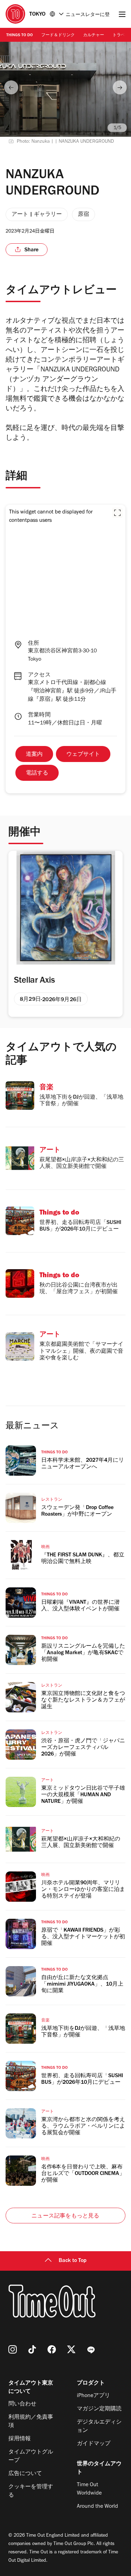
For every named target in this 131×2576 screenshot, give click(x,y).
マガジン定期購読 (99, 2409)
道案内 (34, 755)
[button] (117, 513)
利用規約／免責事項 (31, 2422)
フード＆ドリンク (58, 36)
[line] (91, 2349)
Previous (11, 87)
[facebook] (52, 2349)
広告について (25, 2474)
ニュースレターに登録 (88, 15)
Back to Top (73, 2261)
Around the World (97, 2507)
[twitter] (71, 2349)
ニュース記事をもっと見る (65, 2216)
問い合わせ (22, 2404)
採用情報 (20, 2439)
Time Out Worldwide (89, 2489)
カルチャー (94, 36)
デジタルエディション (99, 2427)
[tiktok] (32, 2349)
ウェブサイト (83, 755)
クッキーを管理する (31, 2491)
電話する (37, 773)
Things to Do (20, 36)
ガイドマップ (94, 2444)
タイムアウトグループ (31, 2457)
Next (120, 87)
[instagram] (13, 2349)
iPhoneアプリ (93, 2396)
